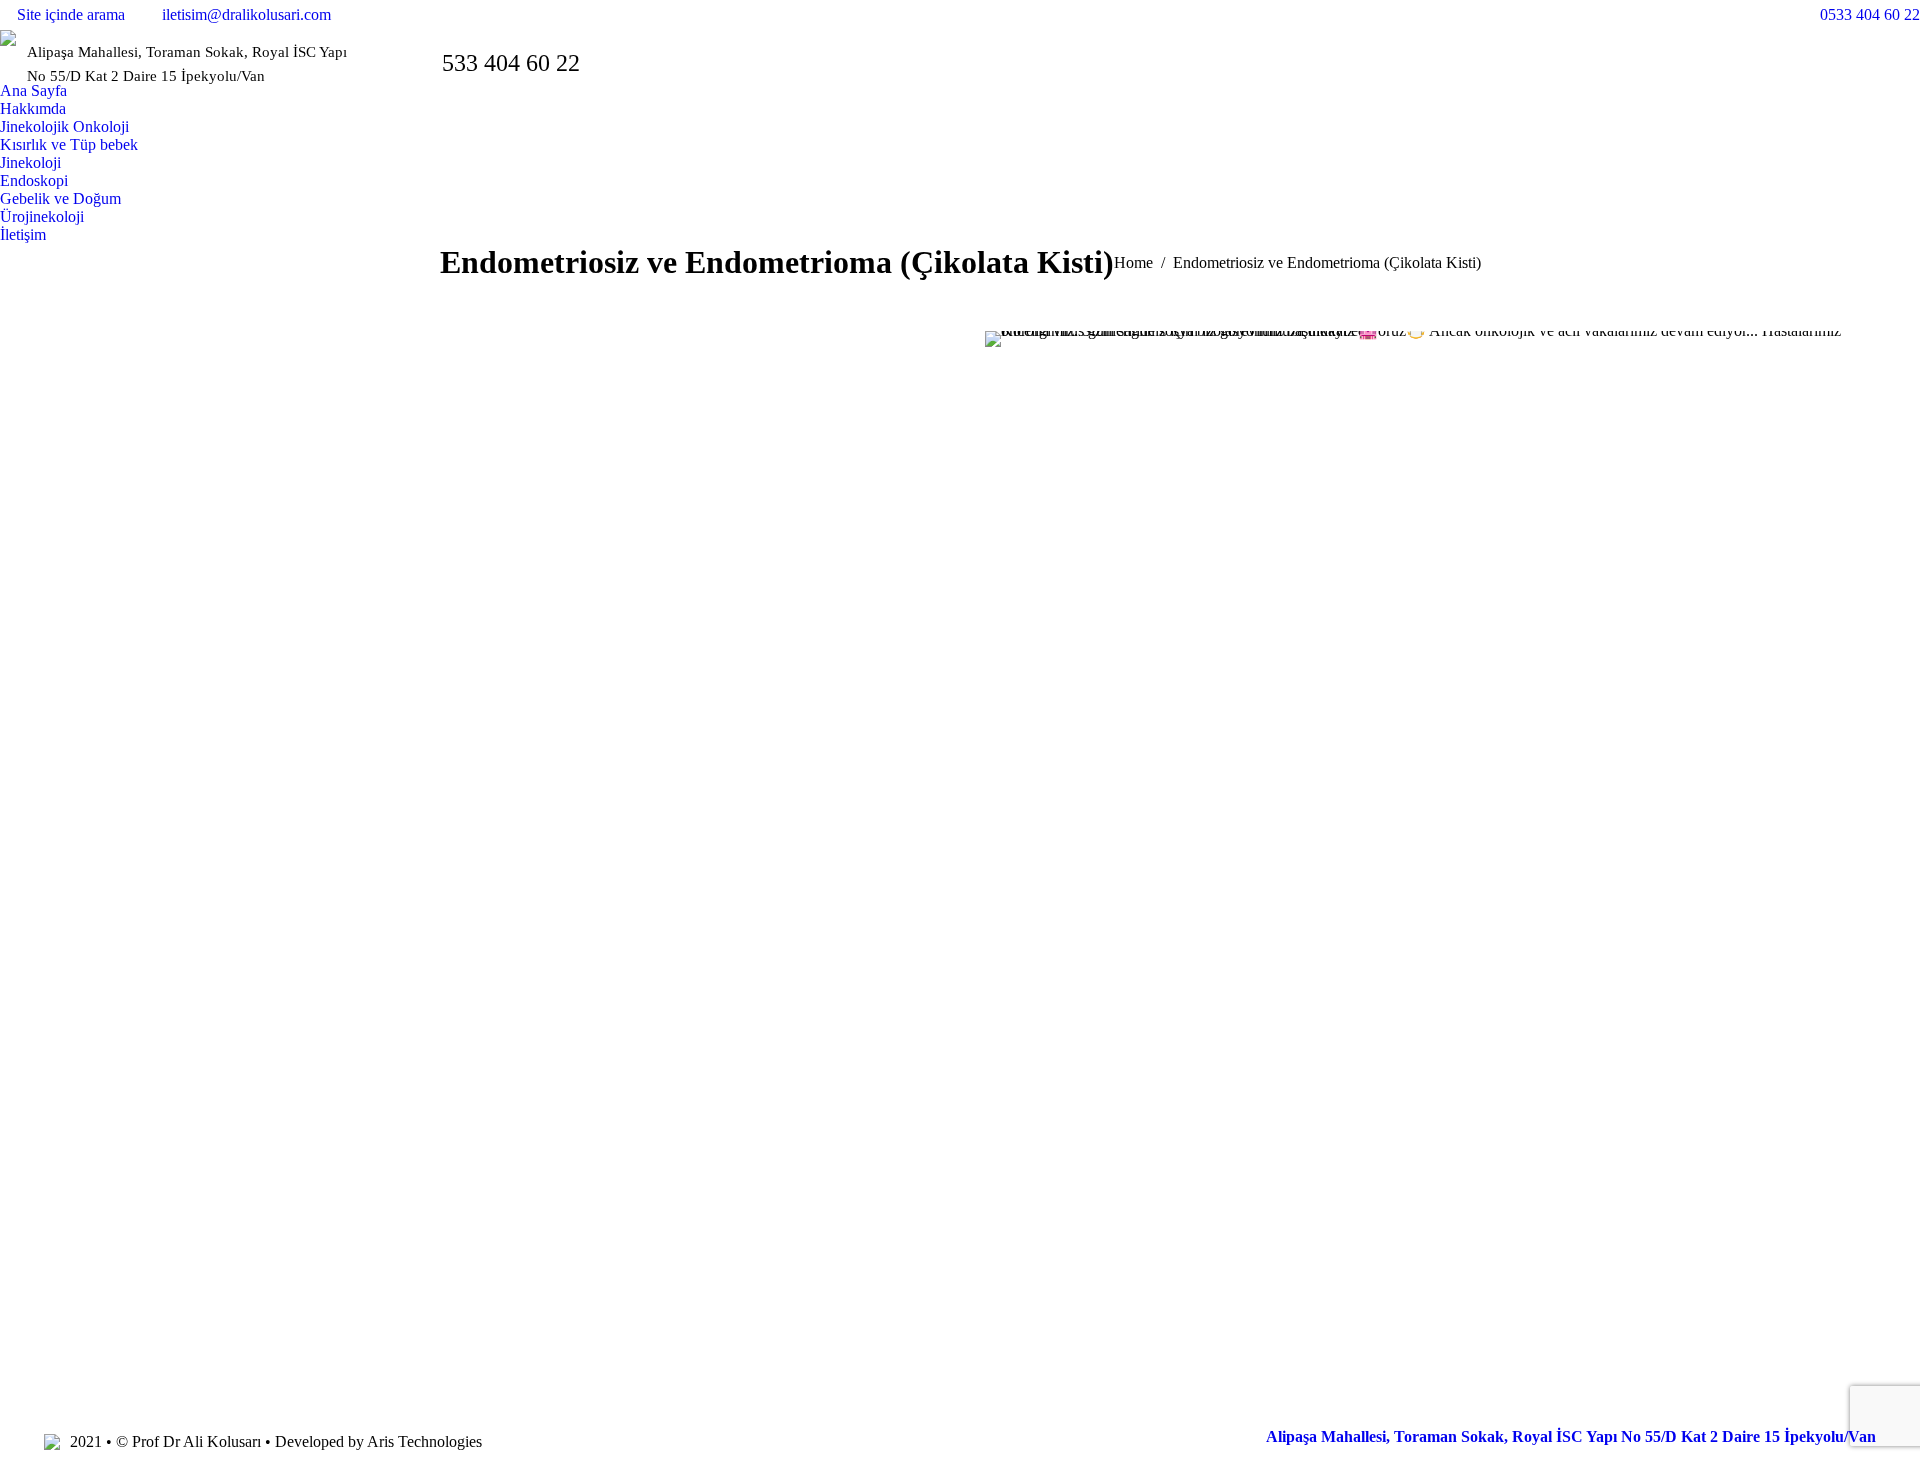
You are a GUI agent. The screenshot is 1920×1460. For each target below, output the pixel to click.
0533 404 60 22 (1870, 14)
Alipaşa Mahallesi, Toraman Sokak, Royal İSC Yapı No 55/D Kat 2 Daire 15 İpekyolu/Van (1571, 1436)
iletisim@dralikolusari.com (246, 14)
